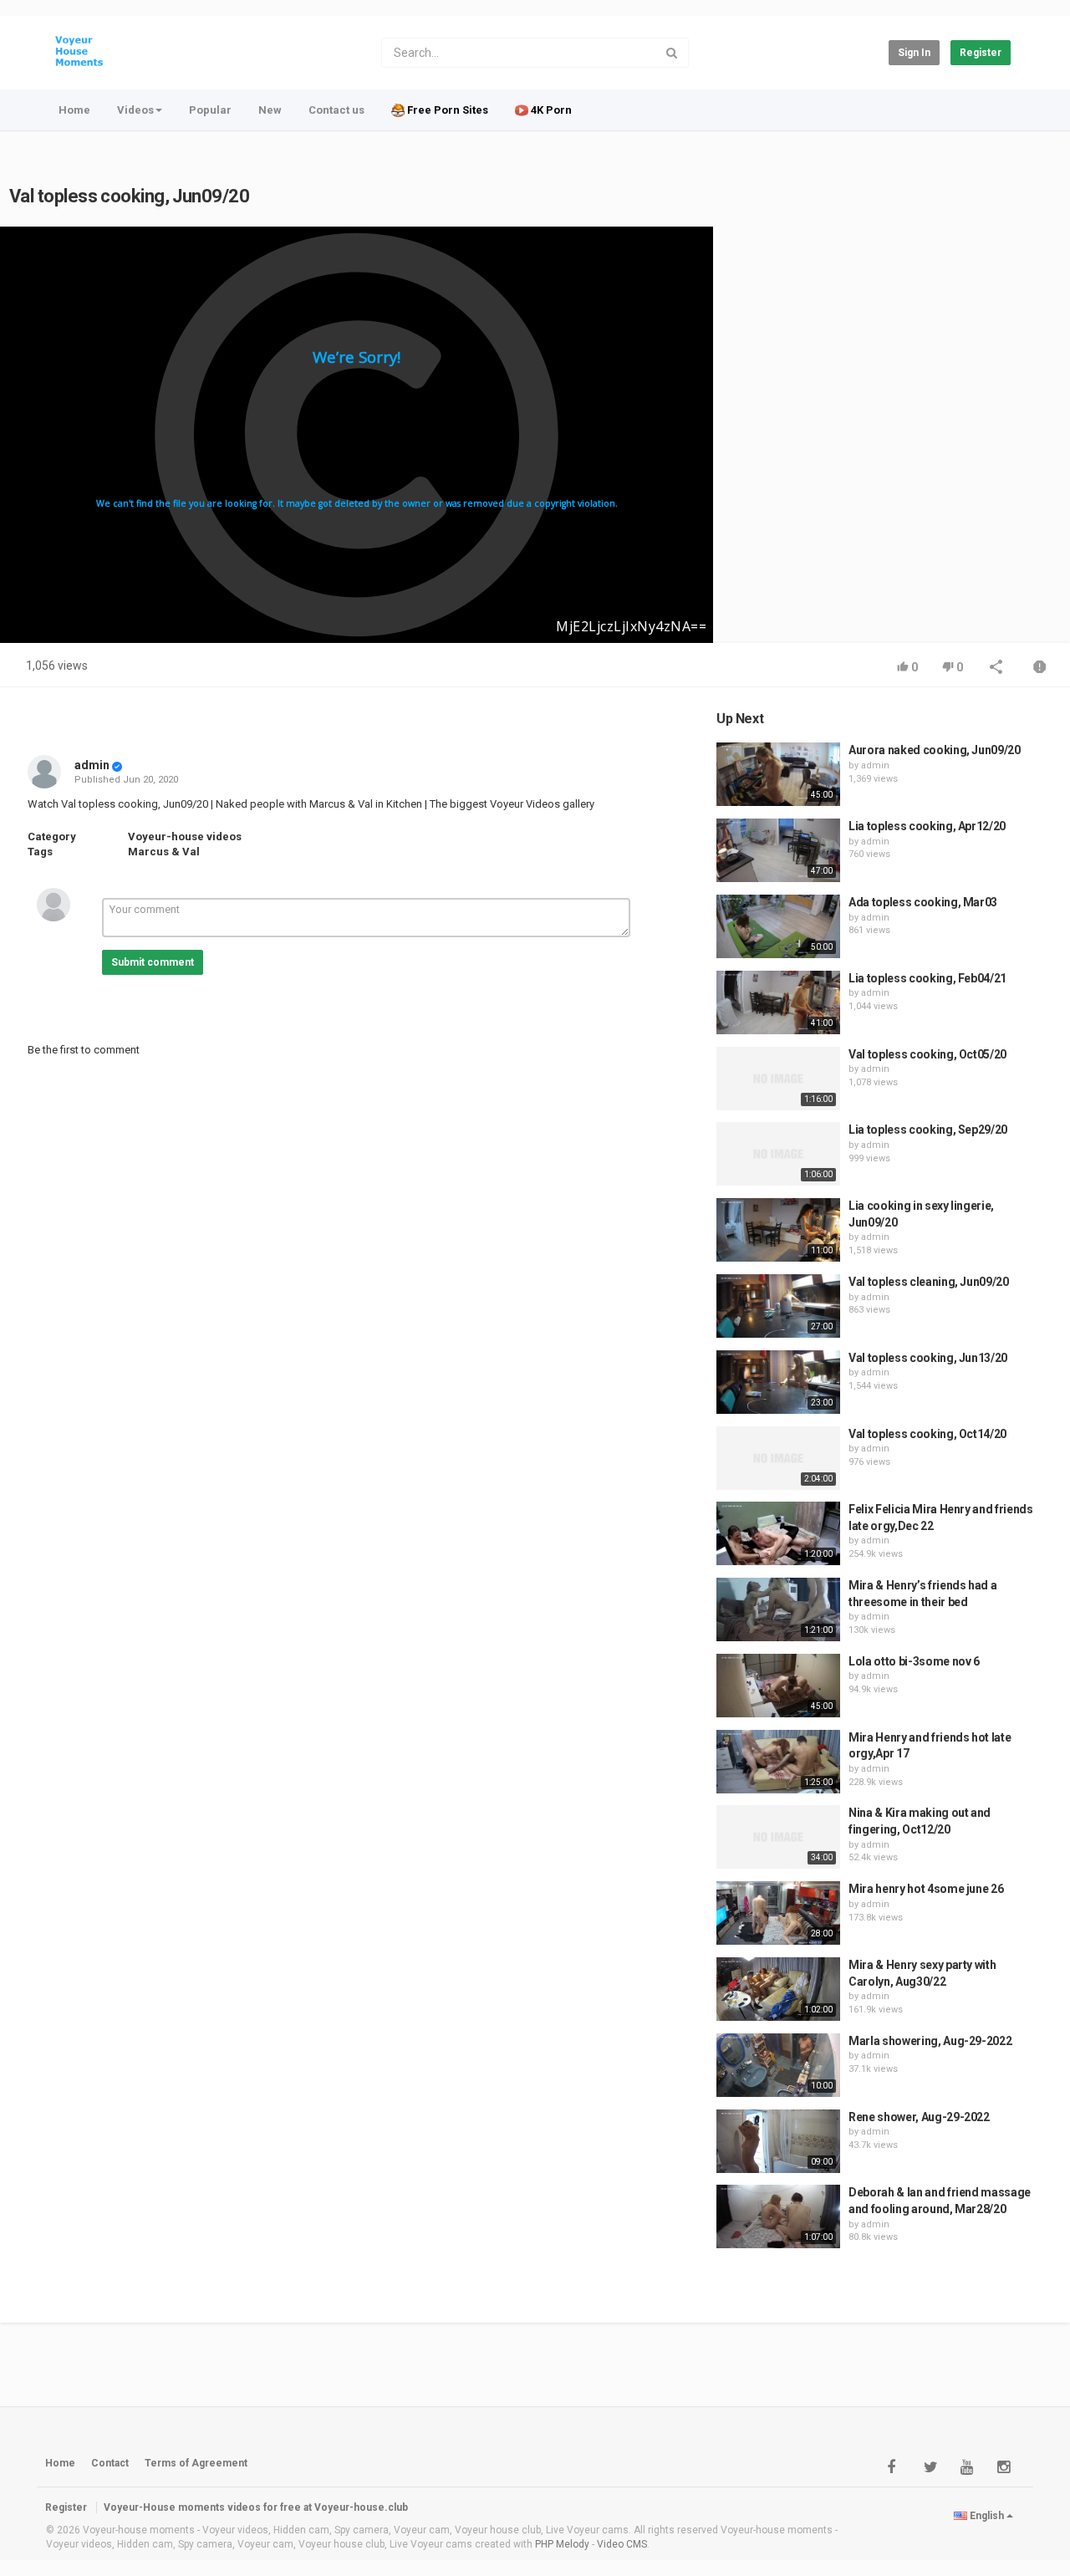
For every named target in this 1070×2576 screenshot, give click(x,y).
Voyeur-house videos (185, 837)
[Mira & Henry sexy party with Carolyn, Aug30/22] (778, 1989)
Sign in (914, 53)
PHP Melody (562, 2544)
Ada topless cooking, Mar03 (923, 902)
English (987, 2516)
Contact (110, 2463)
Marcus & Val (164, 852)
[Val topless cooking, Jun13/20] (778, 1382)
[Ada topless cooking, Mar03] (778, 926)
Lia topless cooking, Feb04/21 (927, 978)
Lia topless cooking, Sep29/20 (928, 1130)
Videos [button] (135, 110)
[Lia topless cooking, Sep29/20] (778, 1154)
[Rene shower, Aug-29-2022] (778, 2141)
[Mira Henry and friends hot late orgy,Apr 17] (778, 1762)
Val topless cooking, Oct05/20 (927, 1054)
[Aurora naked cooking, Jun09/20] (778, 774)
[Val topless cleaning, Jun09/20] (778, 1306)
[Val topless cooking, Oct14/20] (778, 1458)
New (270, 110)
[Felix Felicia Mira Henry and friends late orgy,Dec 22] (778, 1533)
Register (981, 53)
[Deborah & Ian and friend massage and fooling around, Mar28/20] (778, 2216)
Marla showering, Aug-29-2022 (930, 2041)
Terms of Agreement (196, 2463)
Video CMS (622, 2544)
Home (74, 110)
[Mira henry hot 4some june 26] (778, 1913)
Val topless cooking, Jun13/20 (928, 1358)
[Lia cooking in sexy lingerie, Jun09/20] (778, 1230)
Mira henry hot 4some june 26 (926, 1889)
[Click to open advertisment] (357, 435)
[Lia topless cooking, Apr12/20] (778, 850)
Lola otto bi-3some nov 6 (914, 1661)
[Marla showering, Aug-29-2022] (778, 2065)
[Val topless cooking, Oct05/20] (778, 1079)
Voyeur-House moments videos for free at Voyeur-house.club (256, 2507)
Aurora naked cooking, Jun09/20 (935, 750)
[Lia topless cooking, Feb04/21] (778, 1002)
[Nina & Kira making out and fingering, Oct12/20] (778, 1837)
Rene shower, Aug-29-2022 (919, 2117)
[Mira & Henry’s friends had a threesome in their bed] (778, 1609)
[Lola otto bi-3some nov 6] (778, 1686)
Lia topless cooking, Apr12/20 (927, 826)
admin (92, 765)
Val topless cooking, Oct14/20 (927, 1434)
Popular (210, 110)
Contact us (336, 110)
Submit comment (153, 962)
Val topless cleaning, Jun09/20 (929, 1282)
